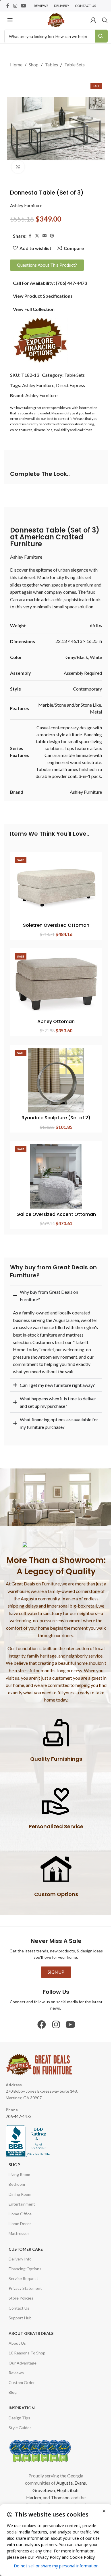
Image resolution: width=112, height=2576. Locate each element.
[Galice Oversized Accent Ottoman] (56, 1176)
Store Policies (21, 2318)
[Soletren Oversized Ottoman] (56, 887)
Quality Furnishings (54, 1779)
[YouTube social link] (23, 6)
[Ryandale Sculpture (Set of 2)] (56, 1080)
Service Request (23, 2299)
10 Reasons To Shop (27, 2373)
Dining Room (20, 2214)
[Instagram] (54, 2045)
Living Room (19, 2195)
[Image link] (40, 340)
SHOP (14, 2185)
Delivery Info (20, 2279)
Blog (13, 2413)
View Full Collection (34, 309)
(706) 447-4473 (71, 283)
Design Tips (19, 2438)
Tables (51, 65)
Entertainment (22, 2224)
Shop (34, 65)
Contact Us (19, 2328)
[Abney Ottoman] (56, 984)
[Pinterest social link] (52, 236)
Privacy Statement (25, 2309)
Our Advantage (23, 2383)
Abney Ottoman (56, 1021)
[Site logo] (56, 19)
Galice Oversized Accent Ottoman (56, 1214)
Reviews (16, 2393)
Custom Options (54, 1914)
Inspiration (22, 2428)
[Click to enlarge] (18, 167)
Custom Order (22, 2403)
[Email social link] (45, 236)
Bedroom (17, 2205)
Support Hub (20, 2338)
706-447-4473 (19, 2136)
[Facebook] (40, 2045)
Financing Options (25, 2289)
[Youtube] (68, 2045)
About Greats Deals (31, 2354)
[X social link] (37, 236)
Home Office (20, 2234)
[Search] (105, 20)
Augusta (69, 2503)
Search (101, 36)
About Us (17, 2363)
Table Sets (75, 65)
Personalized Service (54, 1847)
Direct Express (71, 385)
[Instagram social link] (15, 6)
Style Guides (20, 2448)
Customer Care (26, 2269)
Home (16, 65)
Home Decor (20, 2244)
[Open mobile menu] (10, 20)
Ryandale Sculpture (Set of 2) (56, 1118)
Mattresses (19, 2254)
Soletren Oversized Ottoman (56, 925)
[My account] (93, 20)
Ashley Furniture (26, 205)
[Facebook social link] (8, 6)
